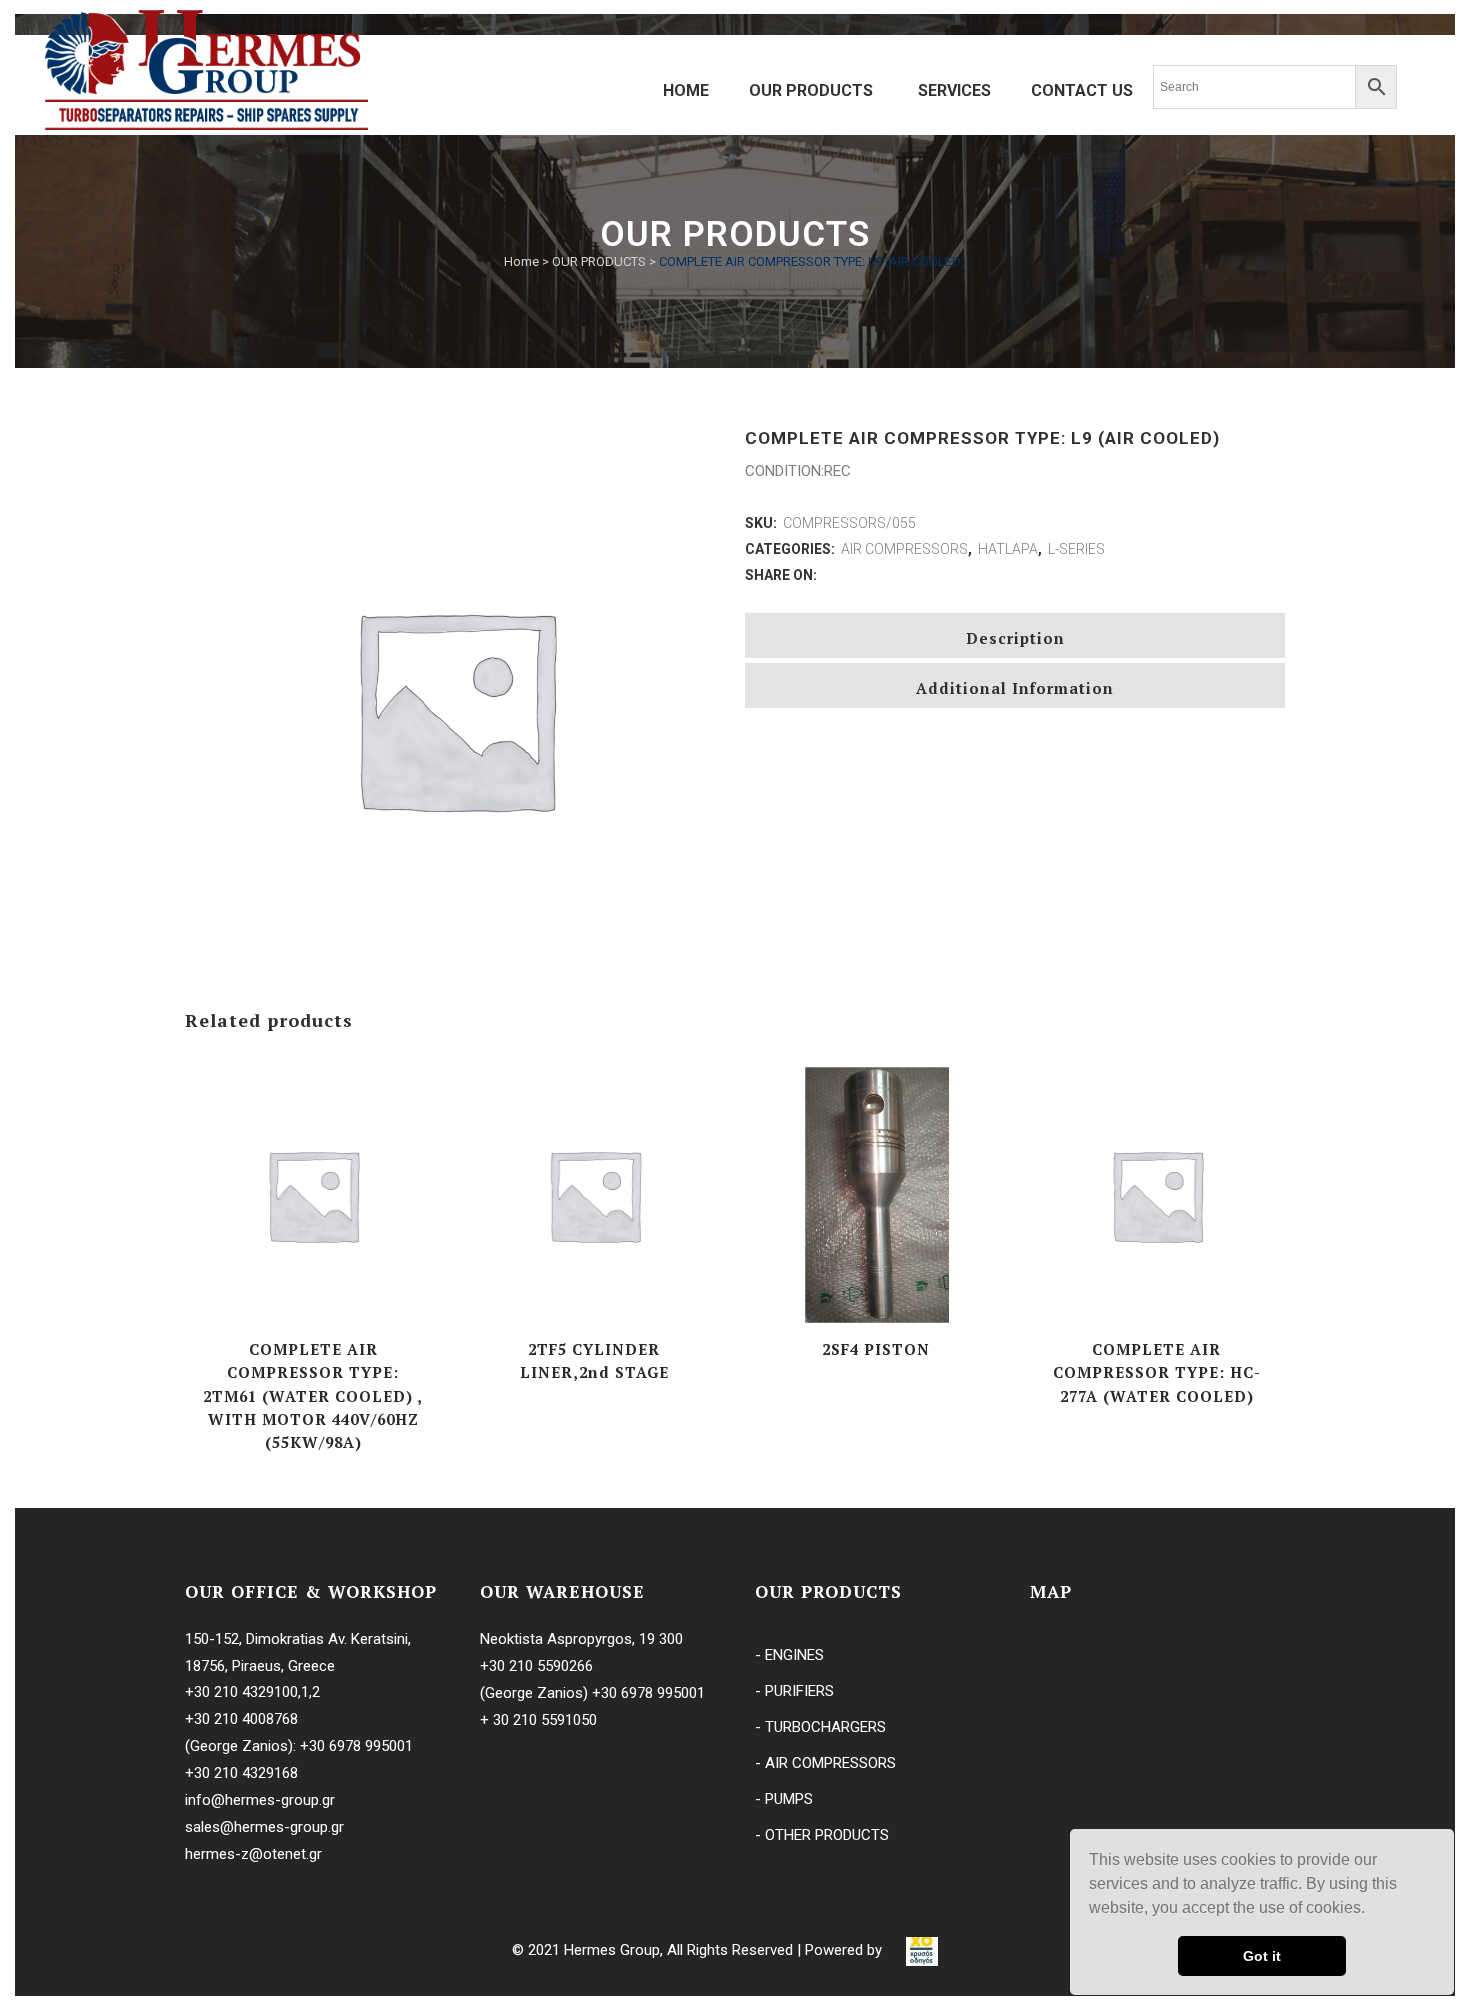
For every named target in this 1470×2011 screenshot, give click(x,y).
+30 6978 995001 (356, 1746)
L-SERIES (1076, 549)
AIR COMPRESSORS (904, 549)
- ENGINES (789, 1655)
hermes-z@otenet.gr (253, 1854)
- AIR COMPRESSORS (825, 1763)
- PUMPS (784, 1799)
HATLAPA (1008, 549)
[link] (922, 1950)
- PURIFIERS (794, 1691)
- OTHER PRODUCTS (822, 1835)
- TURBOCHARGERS (820, 1727)
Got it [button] (1262, 1956)
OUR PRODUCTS (599, 261)
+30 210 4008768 (241, 1719)
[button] (1372, 1910)
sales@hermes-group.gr (264, 1827)
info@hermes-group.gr (260, 1800)
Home (521, 261)
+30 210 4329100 (241, 1692)
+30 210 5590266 (536, 1666)
